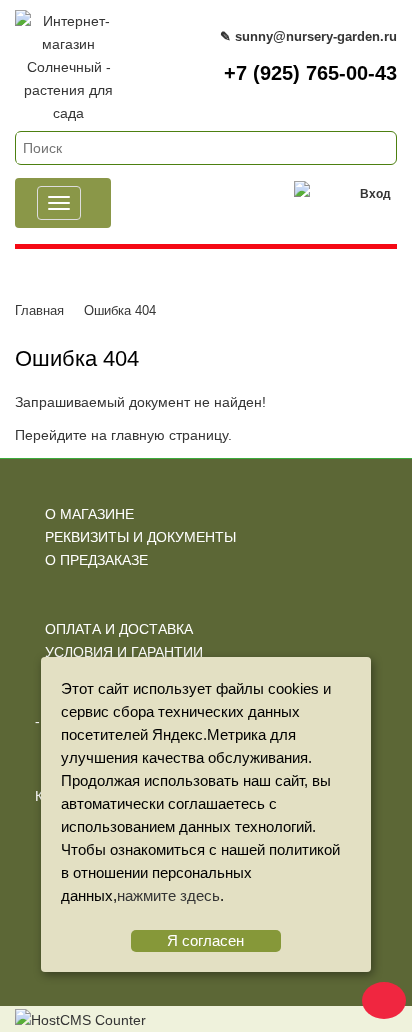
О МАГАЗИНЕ (89, 514)
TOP (377, 997)
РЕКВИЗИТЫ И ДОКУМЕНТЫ (140, 537)
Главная (39, 310)
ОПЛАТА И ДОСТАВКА (119, 629)
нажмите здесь (168, 895)
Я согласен (205, 940)
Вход (375, 194)
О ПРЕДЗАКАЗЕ (96, 560)
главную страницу (169, 435)
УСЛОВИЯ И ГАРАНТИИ (124, 652)
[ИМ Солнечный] (68, 21)
